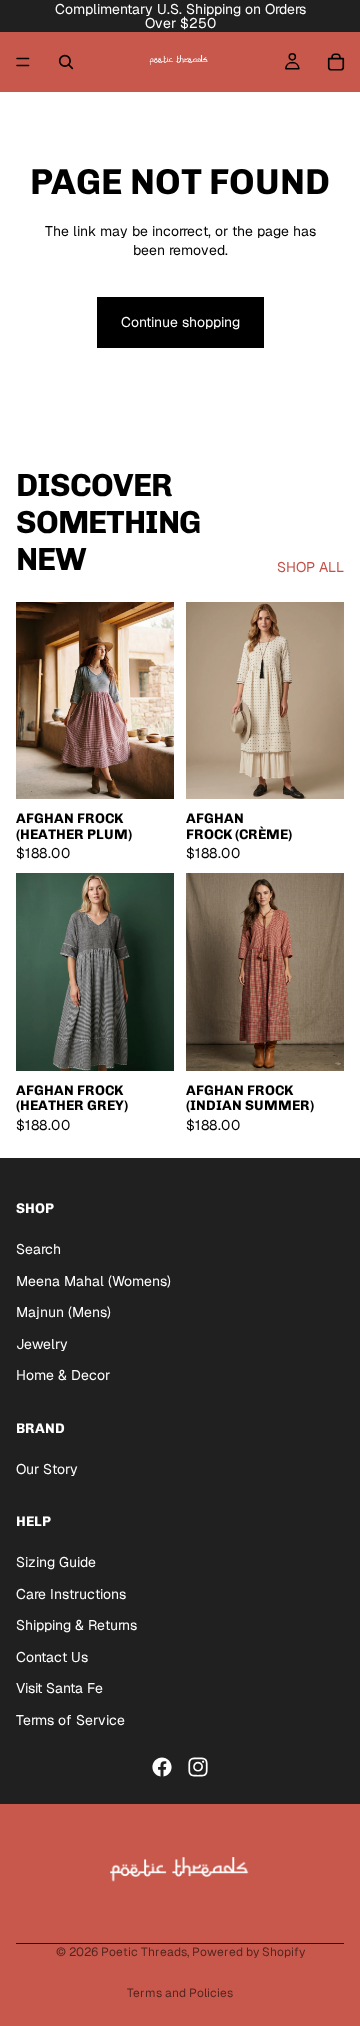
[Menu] (23, 62)
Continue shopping (180, 322)
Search (38, 1249)
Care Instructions (71, 1594)
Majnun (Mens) (63, 1313)
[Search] (66, 62)
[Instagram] (198, 1767)
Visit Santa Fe (59, 1689)
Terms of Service (70, 1720)
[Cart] (336, 62)
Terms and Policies (180, 1993)
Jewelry (42, 1344)
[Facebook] (162, 1767)
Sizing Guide (56, 1562)
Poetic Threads (144, 1952)
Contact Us (52, 1657)
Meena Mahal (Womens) (93, 1281)
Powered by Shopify (248, 1952)
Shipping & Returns (76, 1626)
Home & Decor (63, 1376)
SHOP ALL (310, 567)
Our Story (47, 1469)
